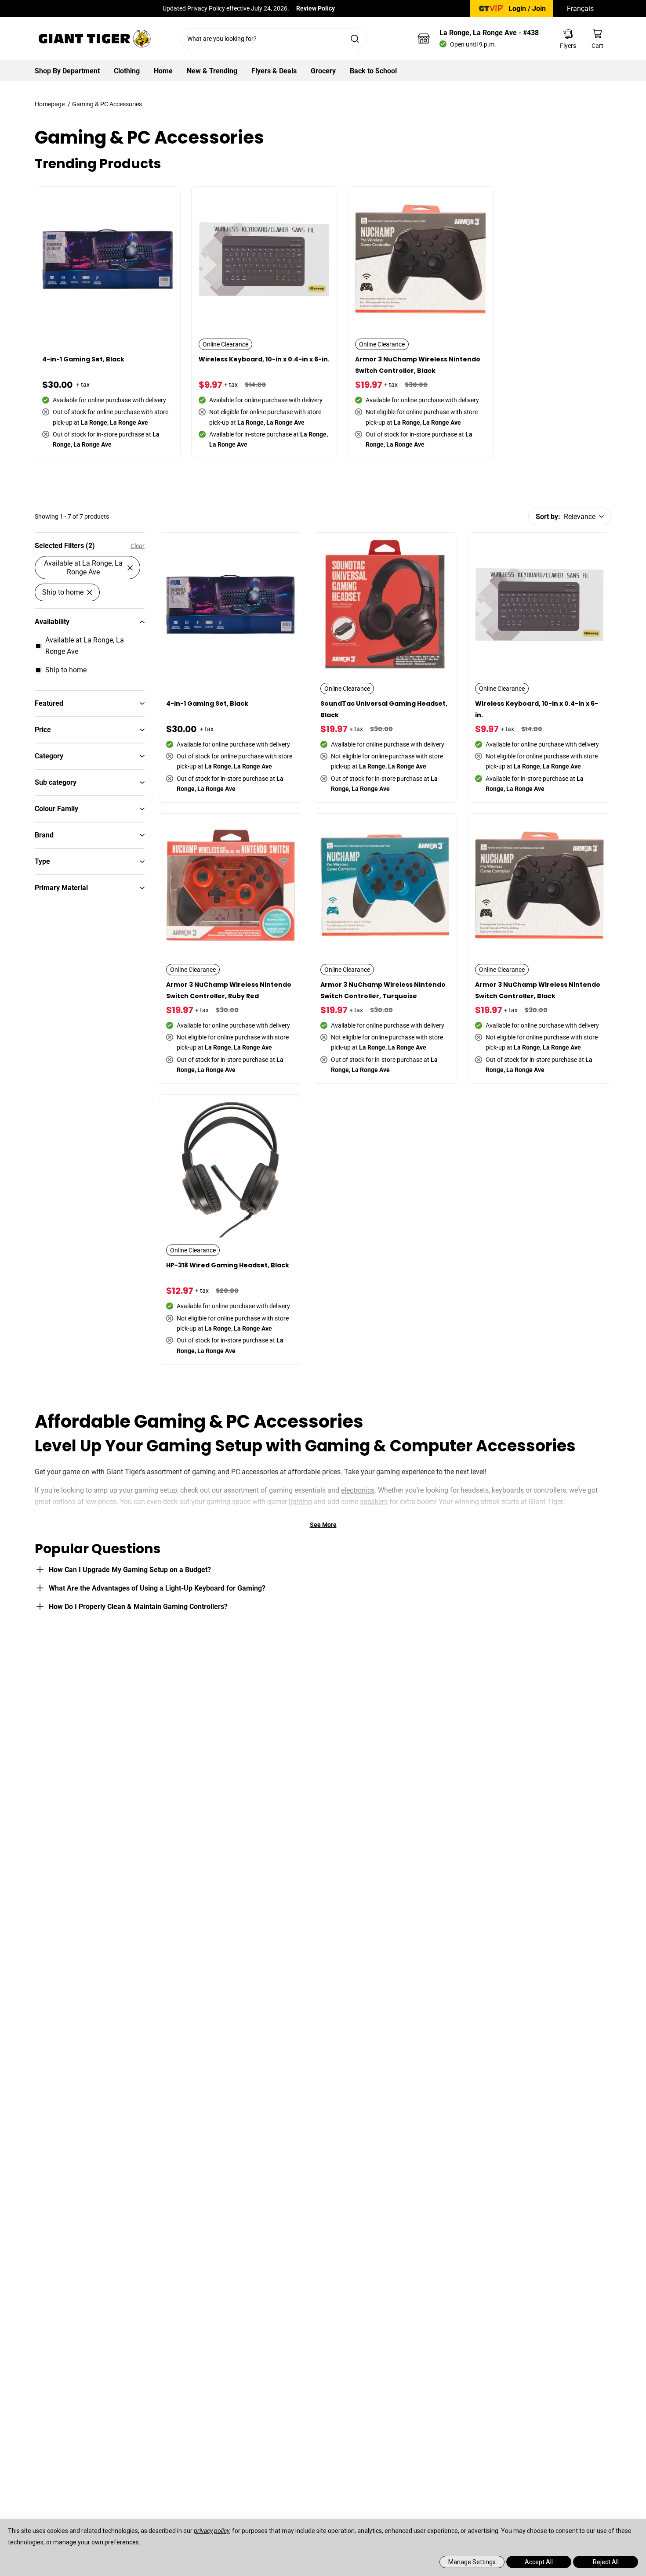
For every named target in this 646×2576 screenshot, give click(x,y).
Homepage (50, 104)
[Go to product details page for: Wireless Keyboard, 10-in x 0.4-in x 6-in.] (265, 323)
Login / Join (527, 9)
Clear (138, 546)
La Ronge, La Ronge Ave (489, 33)
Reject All (606, 2562)
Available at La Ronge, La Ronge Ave (83, 567)
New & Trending (212, 71)
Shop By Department (67, 71)
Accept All (539, 2562)
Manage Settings (472, 2562)
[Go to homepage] (94, 39)
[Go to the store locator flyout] (424, 39)
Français (580, 9)
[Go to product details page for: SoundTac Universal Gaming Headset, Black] (385, 668)
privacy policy (212, 2531)
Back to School (373, 71)
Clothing (127, 71)
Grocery (323, 71)
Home (163, 71)
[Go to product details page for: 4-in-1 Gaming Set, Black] (108, 323)
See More (323, 1525)
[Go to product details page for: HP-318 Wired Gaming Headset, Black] (231, 1230)
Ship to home (63, 592)
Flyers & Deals (274, 71)
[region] (90, 954)
